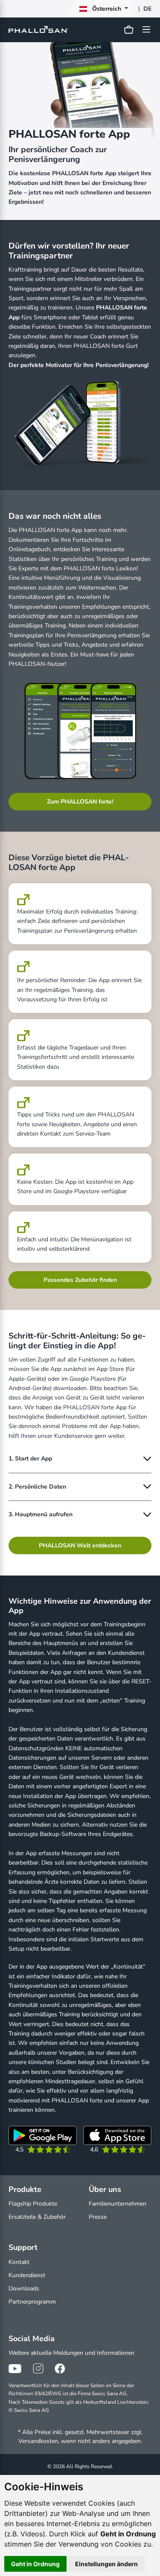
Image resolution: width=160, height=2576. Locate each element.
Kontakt (19, 2262)
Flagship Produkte (33, 2204)
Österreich (107, 9)
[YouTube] (15, 2368)
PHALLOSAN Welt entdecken (80, 1545)
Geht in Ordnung (35, 2564)
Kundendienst (27, 2275)
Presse (98, 2217)
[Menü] (145, 29)
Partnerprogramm (32, 2302)
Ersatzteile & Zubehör (37, 2217)
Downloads (24, 2288)
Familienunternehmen (118, 2204)
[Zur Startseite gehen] (40, 30)
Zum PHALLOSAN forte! (80, 802)
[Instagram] (38, 2368)
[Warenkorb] (129, 30)
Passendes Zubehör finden (80, 1280)
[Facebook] (61, 2368)
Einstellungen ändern (106, 2564)
